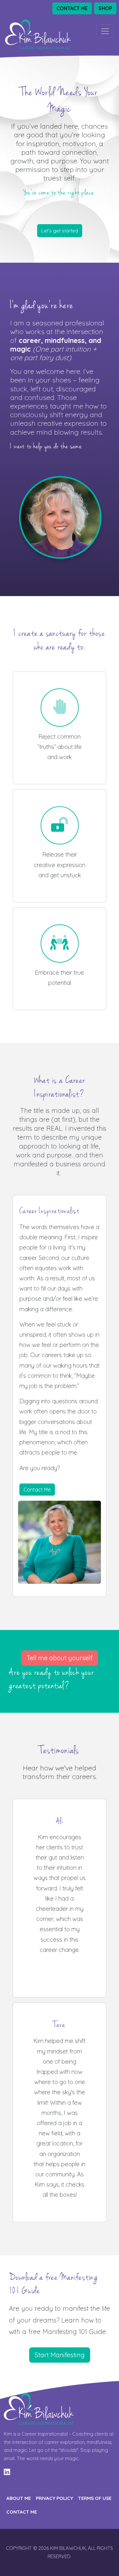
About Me (19, 2498)
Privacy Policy (54, 2498)
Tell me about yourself (60, 1658)
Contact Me (72, 8)
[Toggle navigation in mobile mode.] (105, 31)
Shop (105, 8)
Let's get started (60, 231)
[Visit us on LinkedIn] (7, 2472)
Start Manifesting (60, 2355)
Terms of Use (95, 2498)
